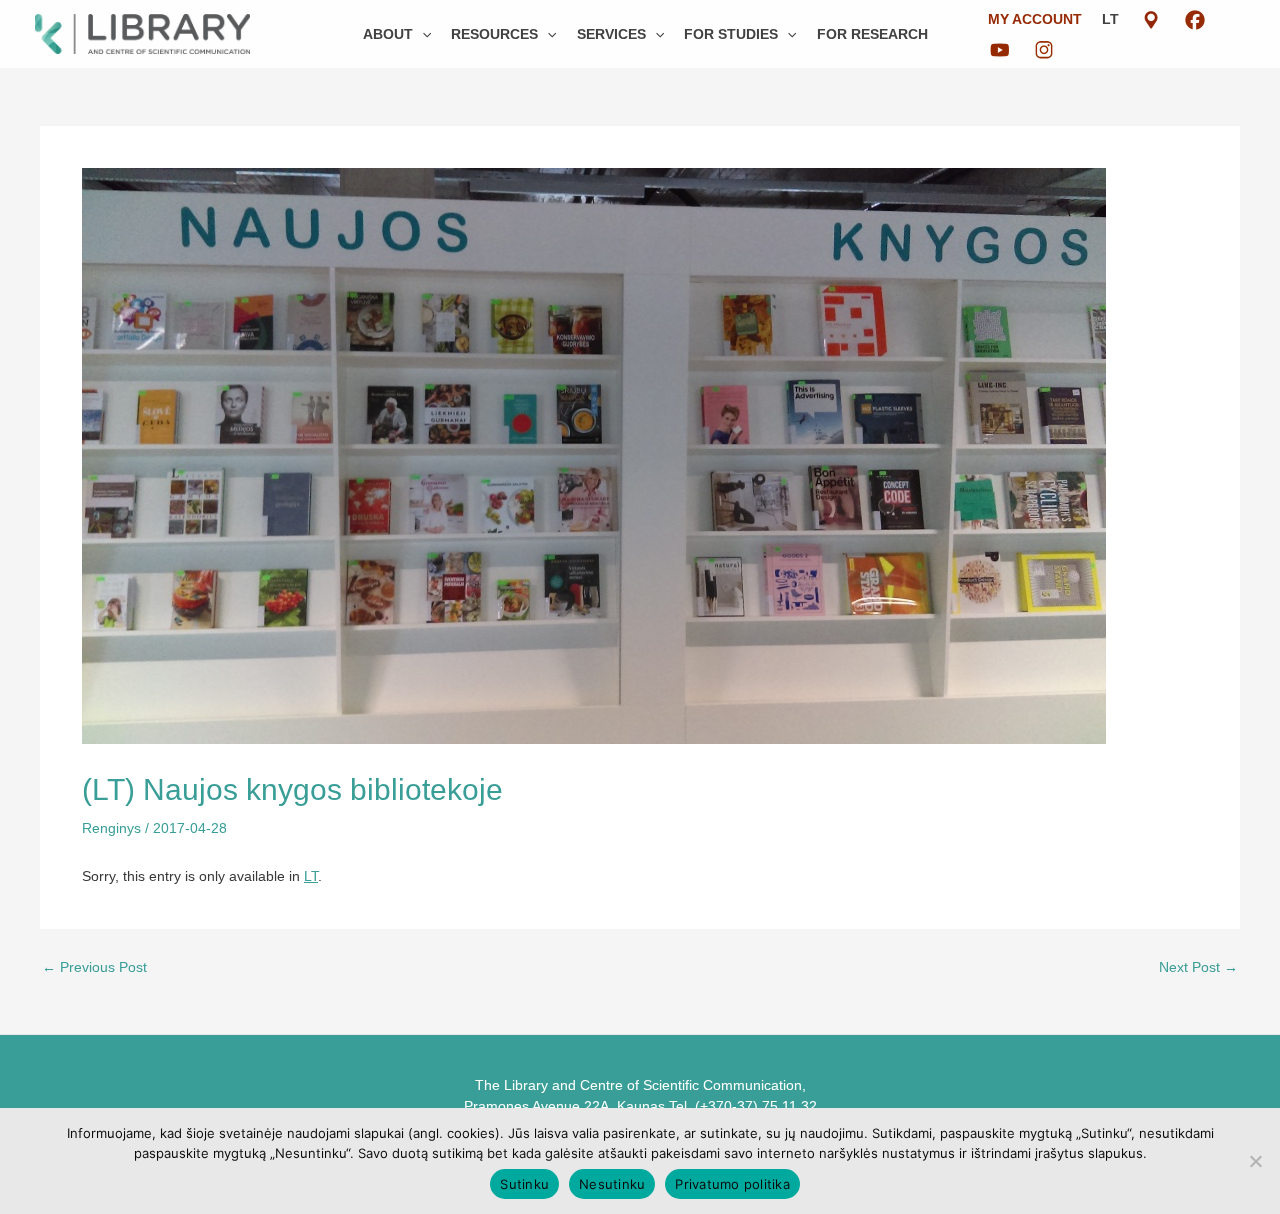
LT (1110, 19)
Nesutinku (612, 1184)
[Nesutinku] (1255, 1161)
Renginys (111, 828)
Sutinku (524, 1184)
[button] (422, 34)
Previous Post (94, 967)
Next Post (1198, 967)
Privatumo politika (732, 1184)
